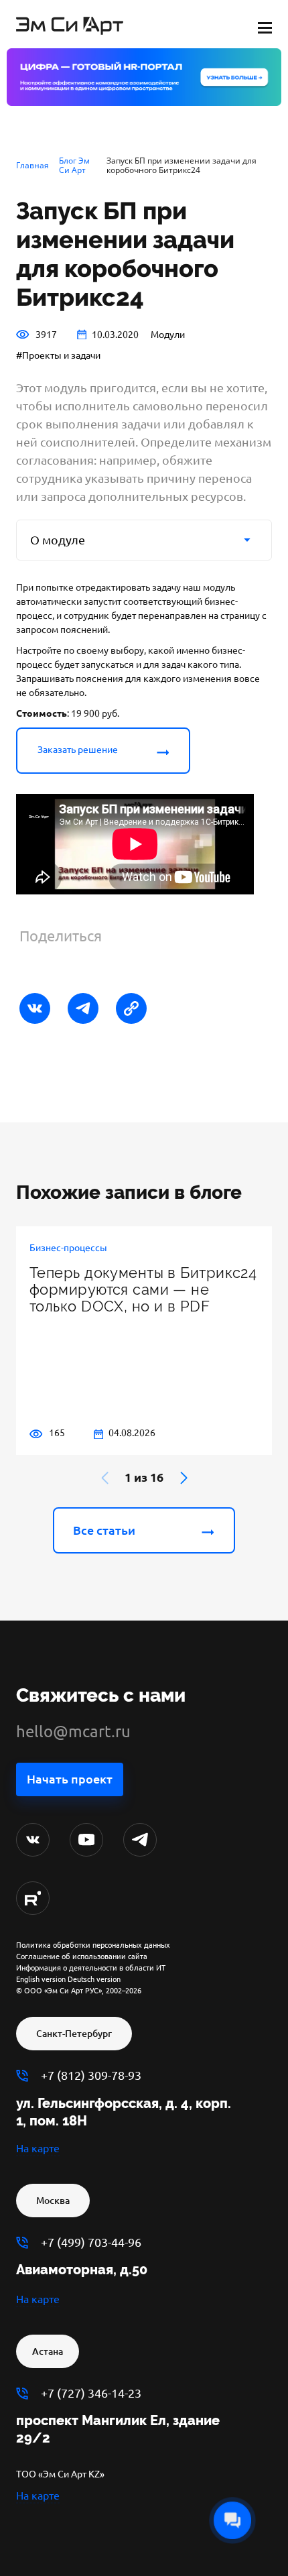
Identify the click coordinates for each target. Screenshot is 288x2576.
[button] (184, 1478)
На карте (38, 2148)
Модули (168, 335)
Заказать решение (78, 750)
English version (41, 1979)
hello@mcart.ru (73, 1732)
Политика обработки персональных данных (93, 1945)
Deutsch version (94, 1979)
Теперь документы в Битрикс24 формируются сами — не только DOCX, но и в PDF (143, 1290)
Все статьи (104, 1530)
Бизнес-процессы (68, 1248)
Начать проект (70, 1779)
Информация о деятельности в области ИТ (91, 1968)
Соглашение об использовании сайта (82, 1956)
